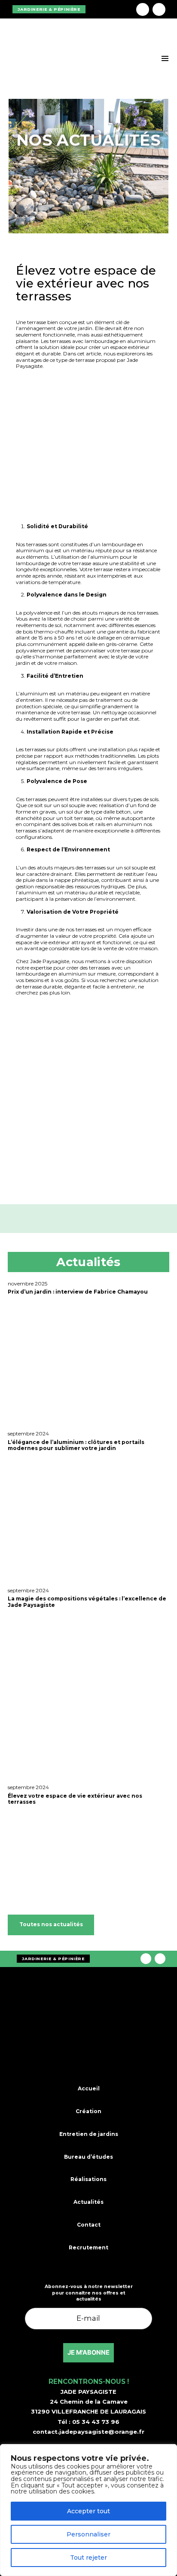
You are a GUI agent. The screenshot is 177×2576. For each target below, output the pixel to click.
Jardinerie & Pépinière (49, 9)
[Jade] (99, 9)
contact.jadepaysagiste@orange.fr (88, 2432)
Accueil (89, 2088)
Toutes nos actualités (51, 1924)
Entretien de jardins (89, 2134)
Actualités (88, 2202)
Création (88, 2111)
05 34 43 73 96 (96, 2422)
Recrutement (88, 2247)
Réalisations (88, 2179)
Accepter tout (88, 2511)
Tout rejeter (88, 2558)
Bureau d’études (88, 2156)
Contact (89, 2225)
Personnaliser (88, 2534)
